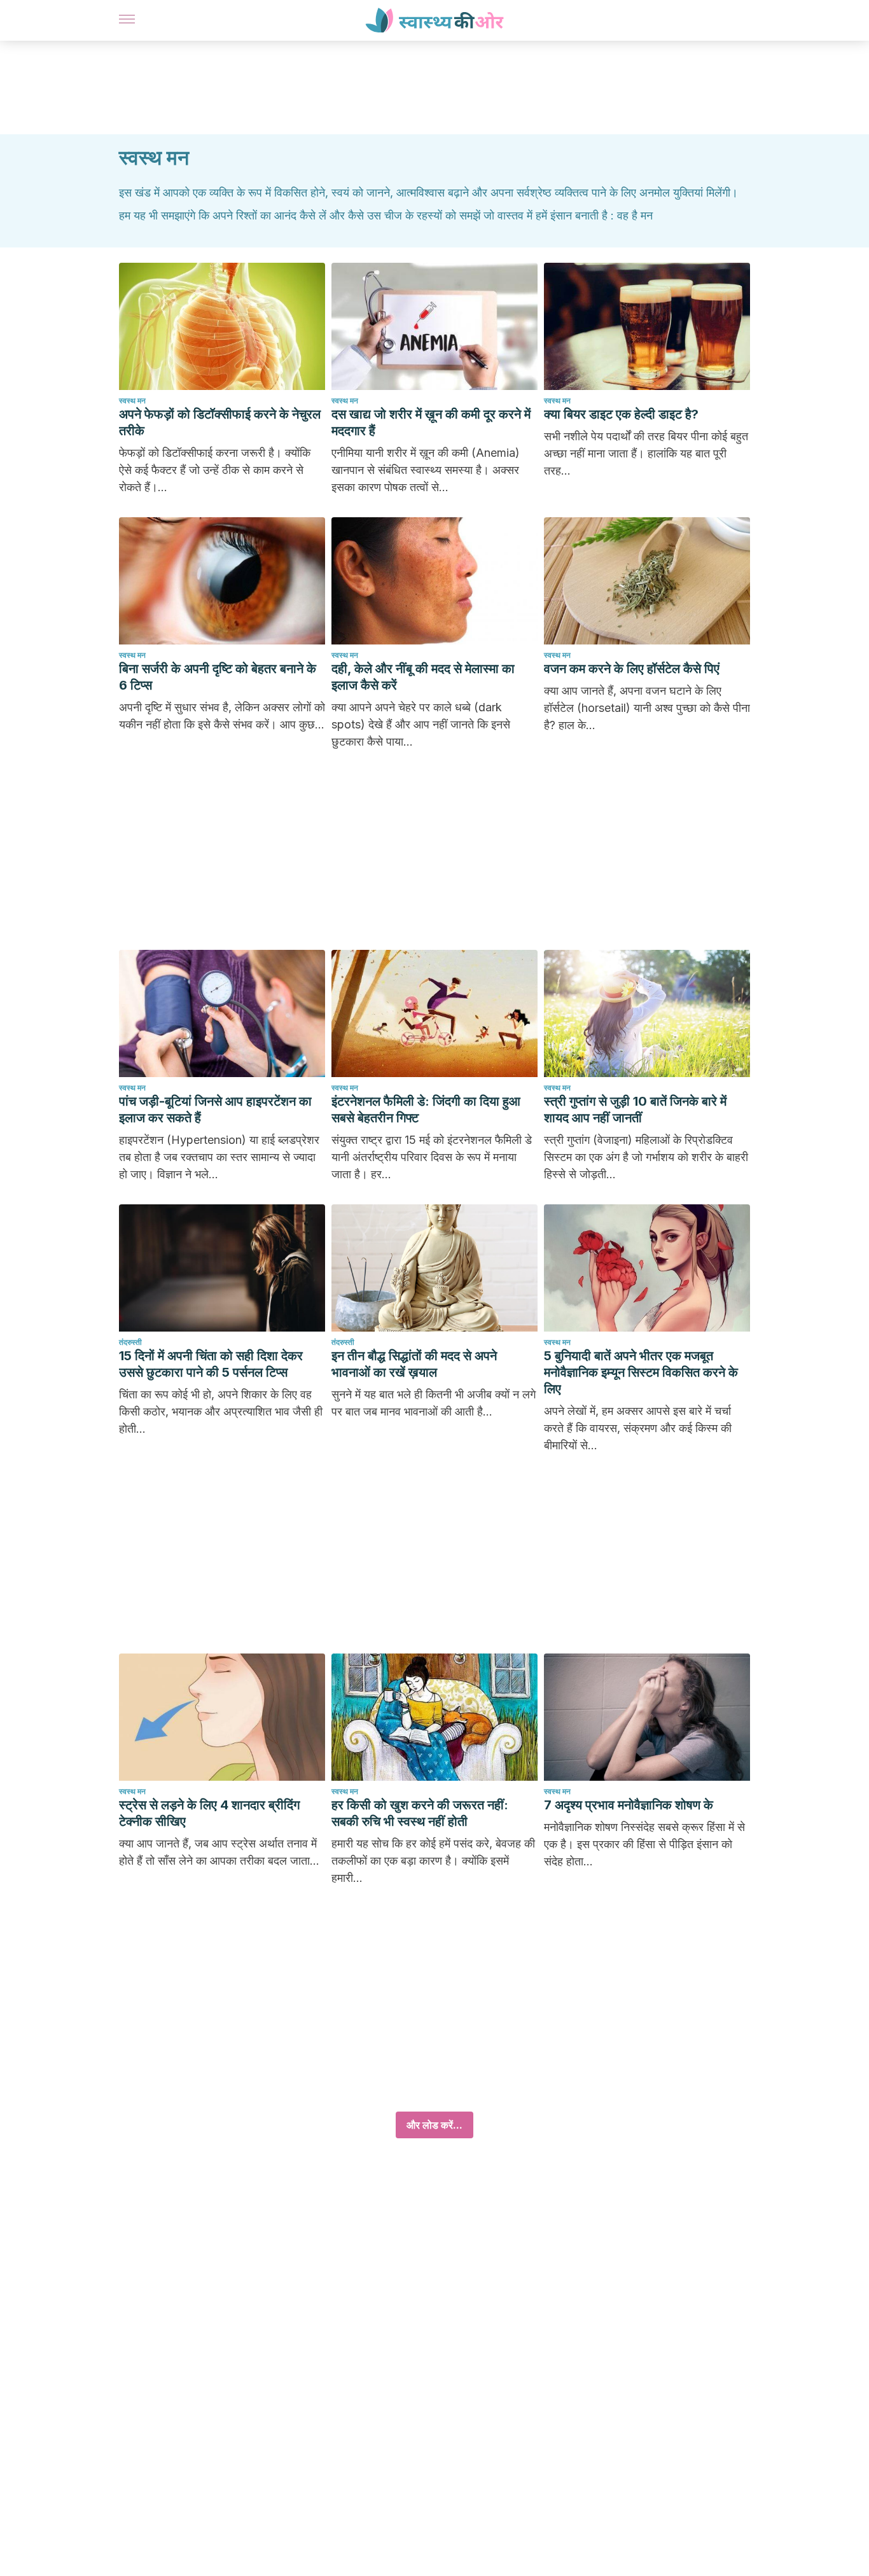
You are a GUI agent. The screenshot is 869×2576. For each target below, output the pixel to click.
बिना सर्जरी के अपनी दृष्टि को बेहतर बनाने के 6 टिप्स (218, 677)
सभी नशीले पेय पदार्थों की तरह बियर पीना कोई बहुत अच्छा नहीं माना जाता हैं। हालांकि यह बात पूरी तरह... (646, 453)
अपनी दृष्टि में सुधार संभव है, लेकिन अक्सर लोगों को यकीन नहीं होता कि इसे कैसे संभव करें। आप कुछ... (222, 716)
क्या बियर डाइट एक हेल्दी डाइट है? (621, 414)
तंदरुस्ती (130, 1342)
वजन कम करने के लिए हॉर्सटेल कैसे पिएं (632, 669)
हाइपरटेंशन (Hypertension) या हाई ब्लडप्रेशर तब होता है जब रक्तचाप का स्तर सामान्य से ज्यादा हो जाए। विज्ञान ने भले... (219, 1157)
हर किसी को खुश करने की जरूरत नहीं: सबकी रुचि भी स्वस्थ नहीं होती (420, 1813)
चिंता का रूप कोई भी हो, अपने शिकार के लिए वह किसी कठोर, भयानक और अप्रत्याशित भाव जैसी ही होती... (221, 1411)
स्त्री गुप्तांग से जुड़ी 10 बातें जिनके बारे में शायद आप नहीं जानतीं (635, 1110)
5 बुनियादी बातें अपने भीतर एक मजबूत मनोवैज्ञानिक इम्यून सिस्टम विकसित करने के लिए (641, 1372)
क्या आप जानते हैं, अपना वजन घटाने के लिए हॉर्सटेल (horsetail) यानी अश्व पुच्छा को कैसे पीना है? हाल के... (647, 708)
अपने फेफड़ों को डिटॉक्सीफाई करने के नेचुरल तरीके (220, 422)
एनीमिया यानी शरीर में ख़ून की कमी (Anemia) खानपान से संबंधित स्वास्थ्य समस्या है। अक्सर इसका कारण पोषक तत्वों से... (426, 470)
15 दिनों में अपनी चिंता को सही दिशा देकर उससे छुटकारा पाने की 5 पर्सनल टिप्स (211, 1364)
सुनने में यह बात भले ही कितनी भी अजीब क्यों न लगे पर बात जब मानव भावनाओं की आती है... (434, 1403)
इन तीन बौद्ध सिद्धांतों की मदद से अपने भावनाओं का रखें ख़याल (414, 1364)
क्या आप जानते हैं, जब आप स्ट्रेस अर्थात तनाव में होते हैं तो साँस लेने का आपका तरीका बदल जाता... (219, 1852)
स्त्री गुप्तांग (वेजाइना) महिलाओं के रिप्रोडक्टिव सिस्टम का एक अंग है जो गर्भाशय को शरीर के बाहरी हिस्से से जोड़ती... (646, 1157)
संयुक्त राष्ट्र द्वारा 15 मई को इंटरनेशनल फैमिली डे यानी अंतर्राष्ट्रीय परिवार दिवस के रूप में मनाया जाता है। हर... (432, 1157)
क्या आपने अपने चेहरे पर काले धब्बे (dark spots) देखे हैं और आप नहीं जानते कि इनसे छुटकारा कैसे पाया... (421, 724)
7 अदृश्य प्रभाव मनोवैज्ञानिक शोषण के (629, 1805)
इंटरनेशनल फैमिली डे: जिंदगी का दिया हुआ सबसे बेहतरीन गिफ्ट (426, 1110)
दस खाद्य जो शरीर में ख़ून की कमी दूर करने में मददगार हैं (431, 422)
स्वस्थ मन (132, 400)
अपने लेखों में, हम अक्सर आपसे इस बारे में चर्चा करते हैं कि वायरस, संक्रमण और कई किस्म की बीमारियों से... (638, 1428)
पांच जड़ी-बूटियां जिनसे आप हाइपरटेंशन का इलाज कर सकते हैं (215, 1110)
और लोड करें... (434, 2125)
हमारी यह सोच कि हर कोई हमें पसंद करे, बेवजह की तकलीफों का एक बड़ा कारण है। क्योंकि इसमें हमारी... (433, 1861)
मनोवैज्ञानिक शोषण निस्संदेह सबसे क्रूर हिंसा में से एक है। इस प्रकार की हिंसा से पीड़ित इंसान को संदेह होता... (644, 1844)
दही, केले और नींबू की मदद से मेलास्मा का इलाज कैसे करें (423, 677)
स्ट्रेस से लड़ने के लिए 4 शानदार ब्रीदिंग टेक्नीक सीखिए (209, 1813)
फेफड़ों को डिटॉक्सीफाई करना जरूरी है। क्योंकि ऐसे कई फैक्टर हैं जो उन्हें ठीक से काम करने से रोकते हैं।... (215, 470)
